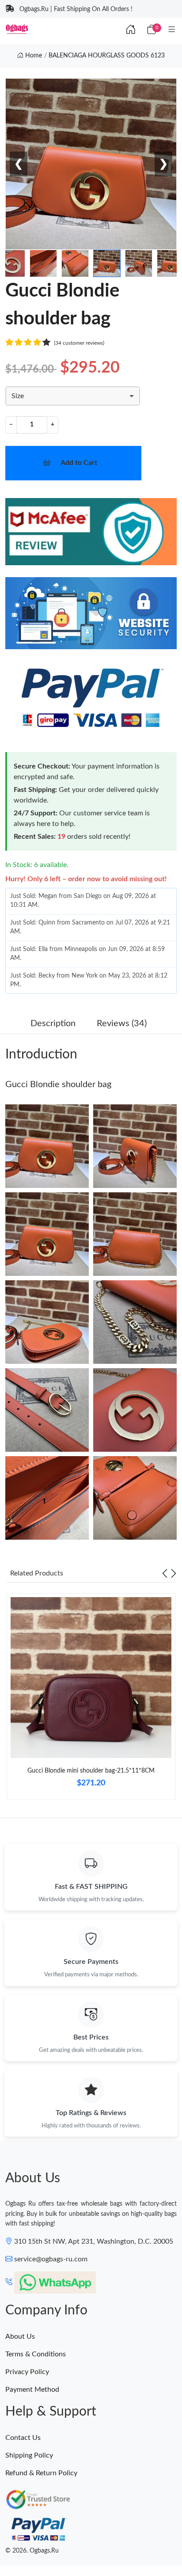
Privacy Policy (27, 2372)
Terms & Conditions (36, 2354)
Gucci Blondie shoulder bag (58, 1084)
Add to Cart (79, 463)
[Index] (131, 30)
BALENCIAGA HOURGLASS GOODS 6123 (107, 56)
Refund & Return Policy (41, 2473)
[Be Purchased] (27, 2544)
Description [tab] (53, 1024)
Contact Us (23, 2438)
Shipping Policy (29, 2455)
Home (33, 56)
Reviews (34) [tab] (122, 1024)
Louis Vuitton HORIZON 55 (89, 2543)
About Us (20, 2336)
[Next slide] (174, 1573)
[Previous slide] (165, 1573)
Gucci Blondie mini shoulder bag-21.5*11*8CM (91, 1771)
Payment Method (32, 2390)
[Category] (172, 30)
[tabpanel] (91, 1700)
